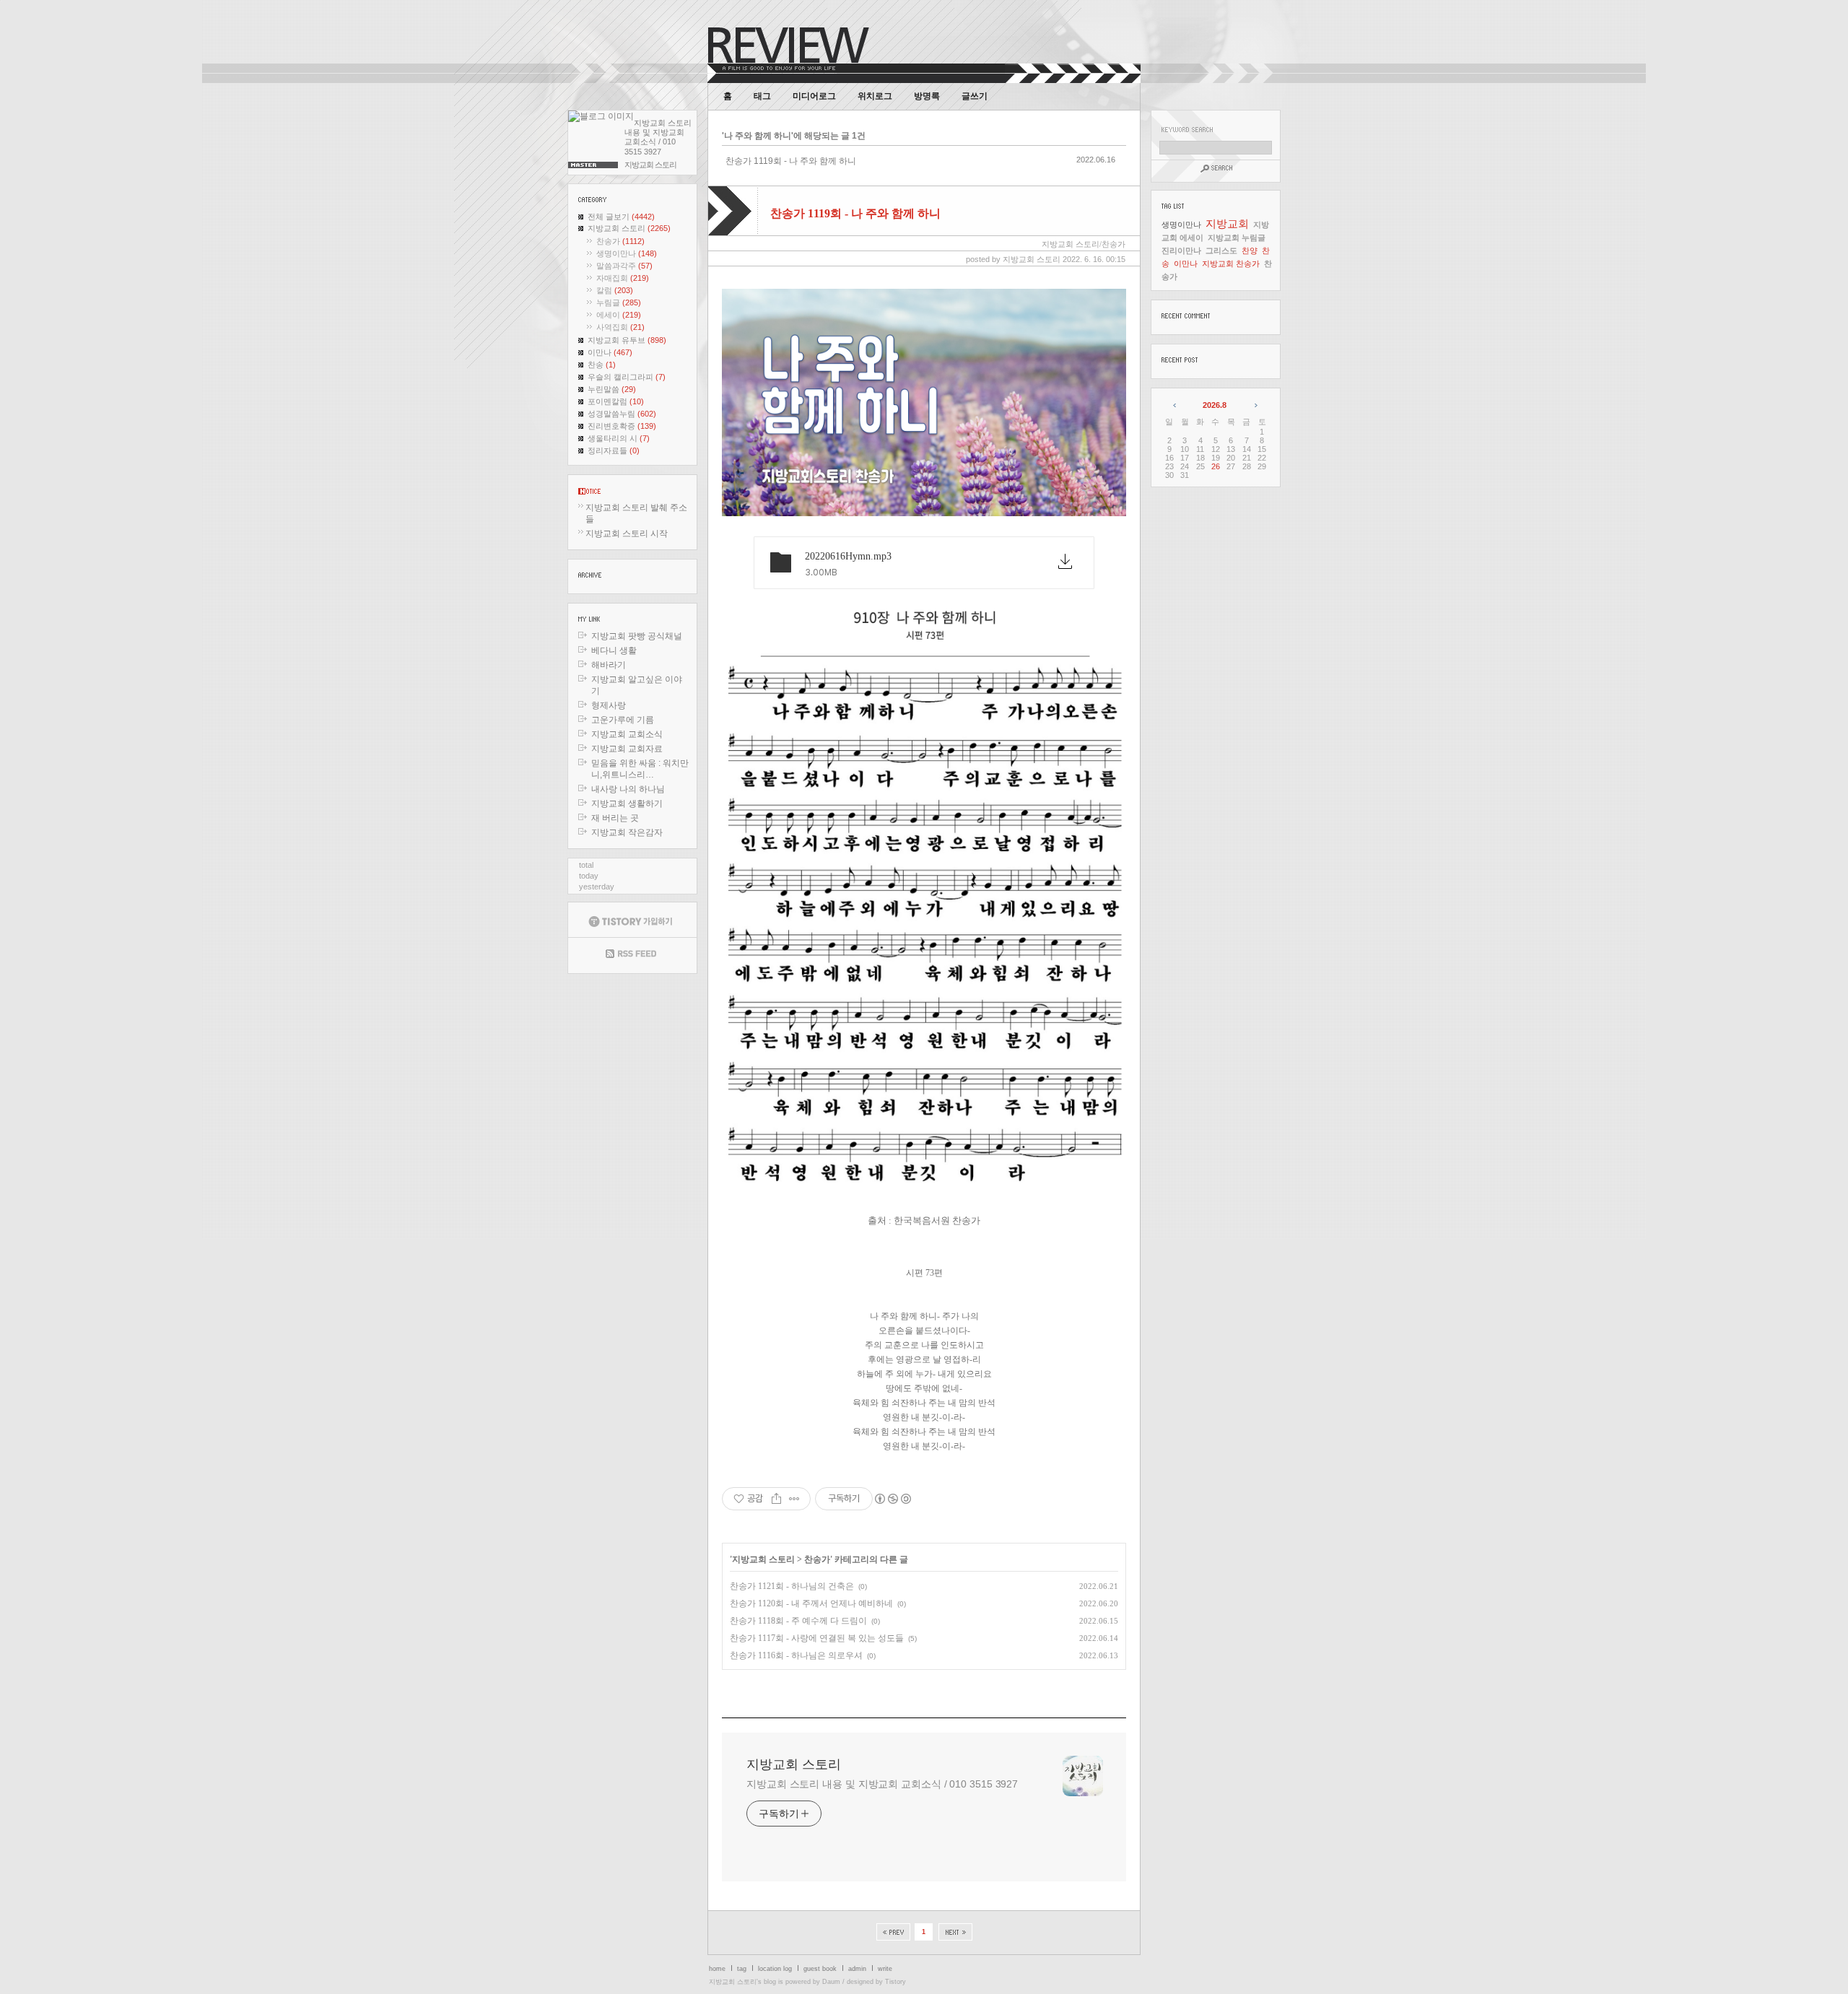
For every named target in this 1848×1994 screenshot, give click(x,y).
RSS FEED (632, 955)
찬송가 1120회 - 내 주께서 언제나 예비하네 (811, 1603)
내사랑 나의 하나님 (628, 789)
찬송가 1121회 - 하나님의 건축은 (792, 1586)
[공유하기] (776, 1499)
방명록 (927, 96)
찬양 (1250, 251)
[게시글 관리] (794, 1499)
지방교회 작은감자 (627, 832)
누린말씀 (612, 389)
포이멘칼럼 (616, 401)
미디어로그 (814, 96)
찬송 (602, 365)
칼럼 (615, 290)
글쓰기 (975, 96)
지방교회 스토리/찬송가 (1084, 244)
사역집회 (620, 327)
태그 (762, 96)
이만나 (610, 352)
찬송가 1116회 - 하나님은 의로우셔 (796, 1655)
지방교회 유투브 (627, 340)
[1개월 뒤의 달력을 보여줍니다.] (1255, 405)
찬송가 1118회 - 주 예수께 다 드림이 (798, 1621)
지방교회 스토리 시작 (627, 534)
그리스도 (1221, 251)
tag (742, 1969)
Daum (831, 1982)
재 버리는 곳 (615, 818)
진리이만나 (1181, 251)
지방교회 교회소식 (627, 734)
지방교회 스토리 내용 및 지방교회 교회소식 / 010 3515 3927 (882, 1784)
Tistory (895, 1982)
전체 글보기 (621, 217)
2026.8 (1215, 405)
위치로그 (875, 96)
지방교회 (1227, 223)
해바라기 (609, 665)
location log (775, 1969)
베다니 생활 (614, 650)
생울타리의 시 (619, 438)
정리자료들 (614, 450)
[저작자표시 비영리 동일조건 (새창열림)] (892, 1499)
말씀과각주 (624, 266)
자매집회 (623, 278)
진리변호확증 (622, 426)
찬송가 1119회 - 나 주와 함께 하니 (791, 161)
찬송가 (620, 241)
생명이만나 (627, 253)
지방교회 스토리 (629, 228)
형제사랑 (609, 705)
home (717, 1969)
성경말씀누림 (622, 414)
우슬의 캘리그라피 (627, 377)
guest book (820, 1969)
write (885, 1969)
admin (857, 1969)
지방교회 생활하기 (627, 804)
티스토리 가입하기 (632, 920)
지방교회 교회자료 (627, 749)
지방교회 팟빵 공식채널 (637, 636)
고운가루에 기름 (623, 720)
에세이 (619, 315)
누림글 (619, 302)
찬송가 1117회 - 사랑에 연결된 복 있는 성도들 (817, 1638)
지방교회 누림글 (1237, 238)
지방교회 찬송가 (1231, 264)
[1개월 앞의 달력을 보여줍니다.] (1176, 405)
